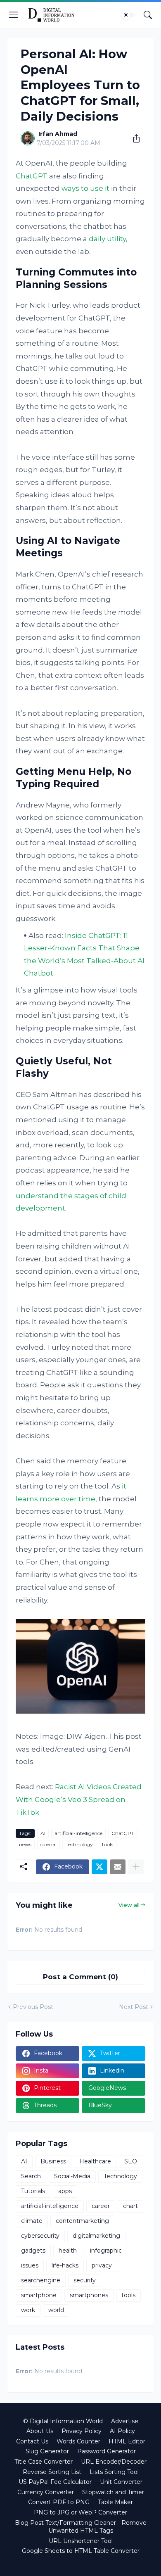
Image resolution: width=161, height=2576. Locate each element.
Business (53, 2161)
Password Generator (107, 2451)
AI (43, 1833)
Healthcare (95, 2161)
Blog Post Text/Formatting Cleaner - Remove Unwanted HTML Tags (81, 2527)
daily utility (107, 239)
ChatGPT (32, 176)
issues (30, 2265)
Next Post (134, 2007)
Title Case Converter (44, 2462)
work (28, 2310)
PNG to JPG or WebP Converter (80, 2512)
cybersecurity (40, 2236)
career (101, 2206)
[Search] (148, 15)
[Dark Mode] (128, 15)
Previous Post (33, 2007)
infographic (106, 2251)
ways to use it (85, 188)
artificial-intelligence (78, 1833)
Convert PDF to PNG (59, 2502)
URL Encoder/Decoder (114, 2462)
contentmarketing (82, 2221)
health (68, 2251)
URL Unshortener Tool (81, 2541)
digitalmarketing (96, 2236)
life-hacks (65, 2265)
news (25, 1844)
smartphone (39, 2295)
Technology (79, 1844)
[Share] (133, 138)
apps (65, 2191)
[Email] (118, 1867)
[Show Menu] (14, 15)
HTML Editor (127, 2441)
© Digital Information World (63, 2421)
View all (129, 1905)
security (85, 2280)
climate (32, 2221)
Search (31, 2176)
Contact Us (32, 2441)
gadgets (33, 2251)
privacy (102, 2265)
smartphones (89, 2295)
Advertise (125, 2421)
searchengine (41, 2280)
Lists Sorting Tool (114, 2472)
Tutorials (33, 2191)
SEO (131, 2161)
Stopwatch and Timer (113, 2492)
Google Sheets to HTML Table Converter (81, 2551)
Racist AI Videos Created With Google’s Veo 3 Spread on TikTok (79, 1799)
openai (49, 1844)
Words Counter (78, 2441)
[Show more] (136, 1867)
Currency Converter (46, 2492)
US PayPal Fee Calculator (55, 2482)
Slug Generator (47, 2451)
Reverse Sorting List (52, 2472)
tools (108, 1844)
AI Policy (122, 2431)
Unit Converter (121, 2482)
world (56, 2310)
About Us (40, 2431)
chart (130, 2206)
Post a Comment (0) (80, 1977)
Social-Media (72, 2176)
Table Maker (115, 2502)
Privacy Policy (82, 2431)
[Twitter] (99, 1867)
